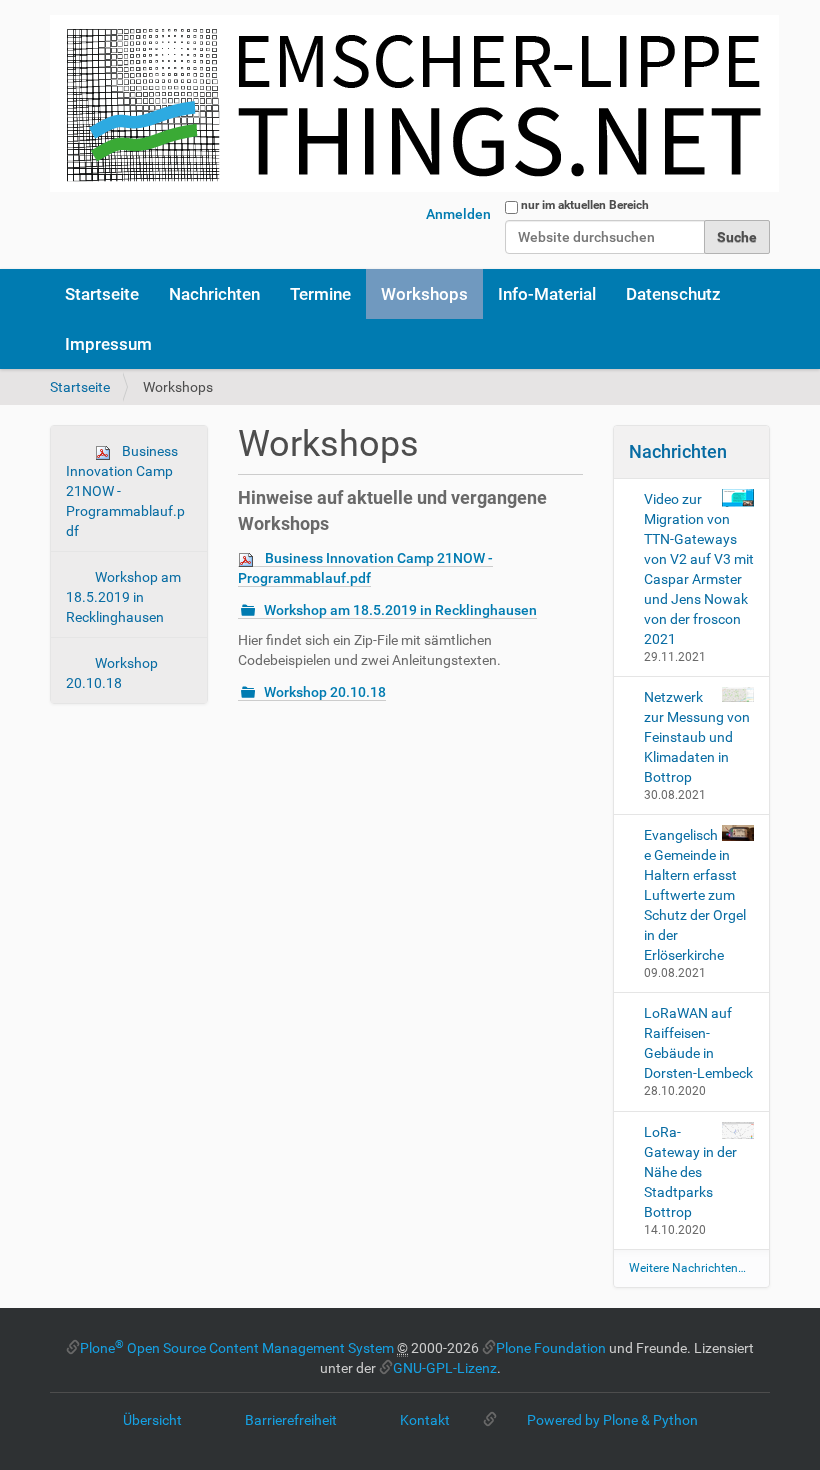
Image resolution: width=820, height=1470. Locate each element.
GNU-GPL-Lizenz (445, 1368)
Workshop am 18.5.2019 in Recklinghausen (123, 597)
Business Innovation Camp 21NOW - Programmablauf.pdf (125, 491)
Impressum (108, 344)
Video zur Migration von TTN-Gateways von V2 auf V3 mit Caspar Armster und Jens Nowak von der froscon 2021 (699, 569)
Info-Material (547, 294)
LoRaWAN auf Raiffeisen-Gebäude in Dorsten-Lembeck (698, 1043)
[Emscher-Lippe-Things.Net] (414, 103)
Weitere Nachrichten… (687, 1268)
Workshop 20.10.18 (112, 673)
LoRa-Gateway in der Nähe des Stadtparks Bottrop (690, 1172)
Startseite (102, 294)
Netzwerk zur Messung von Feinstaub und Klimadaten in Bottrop (697, 737)
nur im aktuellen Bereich (585, 205)
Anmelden (458, 214)
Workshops (424, 294)
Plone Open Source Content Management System (237, 1348)
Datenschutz (673, 294)
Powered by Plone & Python (612, 1420)
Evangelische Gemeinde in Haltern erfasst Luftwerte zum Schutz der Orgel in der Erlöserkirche (695, 895)
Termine (320, 294)
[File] (251, 558)
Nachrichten (214, 294)
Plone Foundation (551, 1348)
